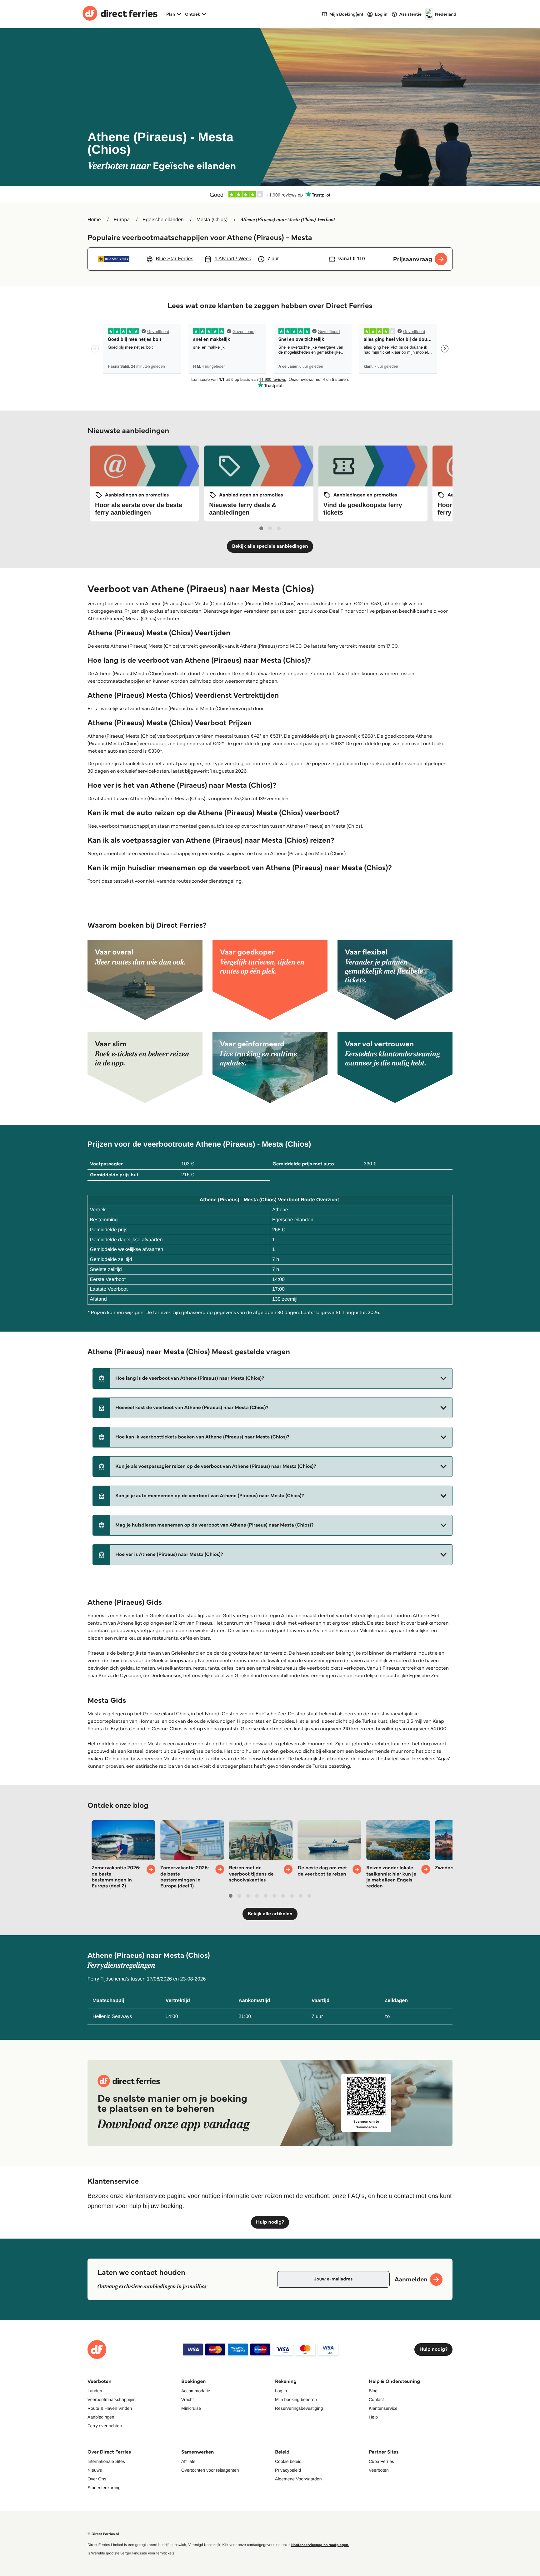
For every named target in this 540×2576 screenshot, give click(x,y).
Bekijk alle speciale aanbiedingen (270, 546)
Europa (122, 220)
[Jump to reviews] (270, 194)
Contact (376, 2399)
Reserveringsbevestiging (299, 2408)
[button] (272, 1378)
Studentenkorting (104, 2488)
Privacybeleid (288, 2470)
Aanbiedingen (101, 2417)
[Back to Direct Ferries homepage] (120, 14)
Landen (95, 2391)
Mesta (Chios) (212, 220)
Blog (373, 2391)
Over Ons (97, 2479)
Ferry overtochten (105, 2426)
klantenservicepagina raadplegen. (320, 2545)
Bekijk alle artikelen (270, 1914)
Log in (281, 2391)
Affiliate (188, 2461)
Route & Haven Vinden (110, 2408)
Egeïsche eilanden (163, 220)
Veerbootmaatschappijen (112, 2399)
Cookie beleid (288, 2461)
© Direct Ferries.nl (103, 2534)
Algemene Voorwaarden (298, 2479)
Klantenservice (383, 2408)
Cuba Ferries (381, 2461)
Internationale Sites (106, 2461)
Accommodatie (196, 2391)
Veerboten (379, 2470)
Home (94, 220)
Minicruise (191, 2408)
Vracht (187, 2399)
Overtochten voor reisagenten (210, 2470)
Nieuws (95, 2470)
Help (373, 2417)
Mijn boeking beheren (296, 2399)
